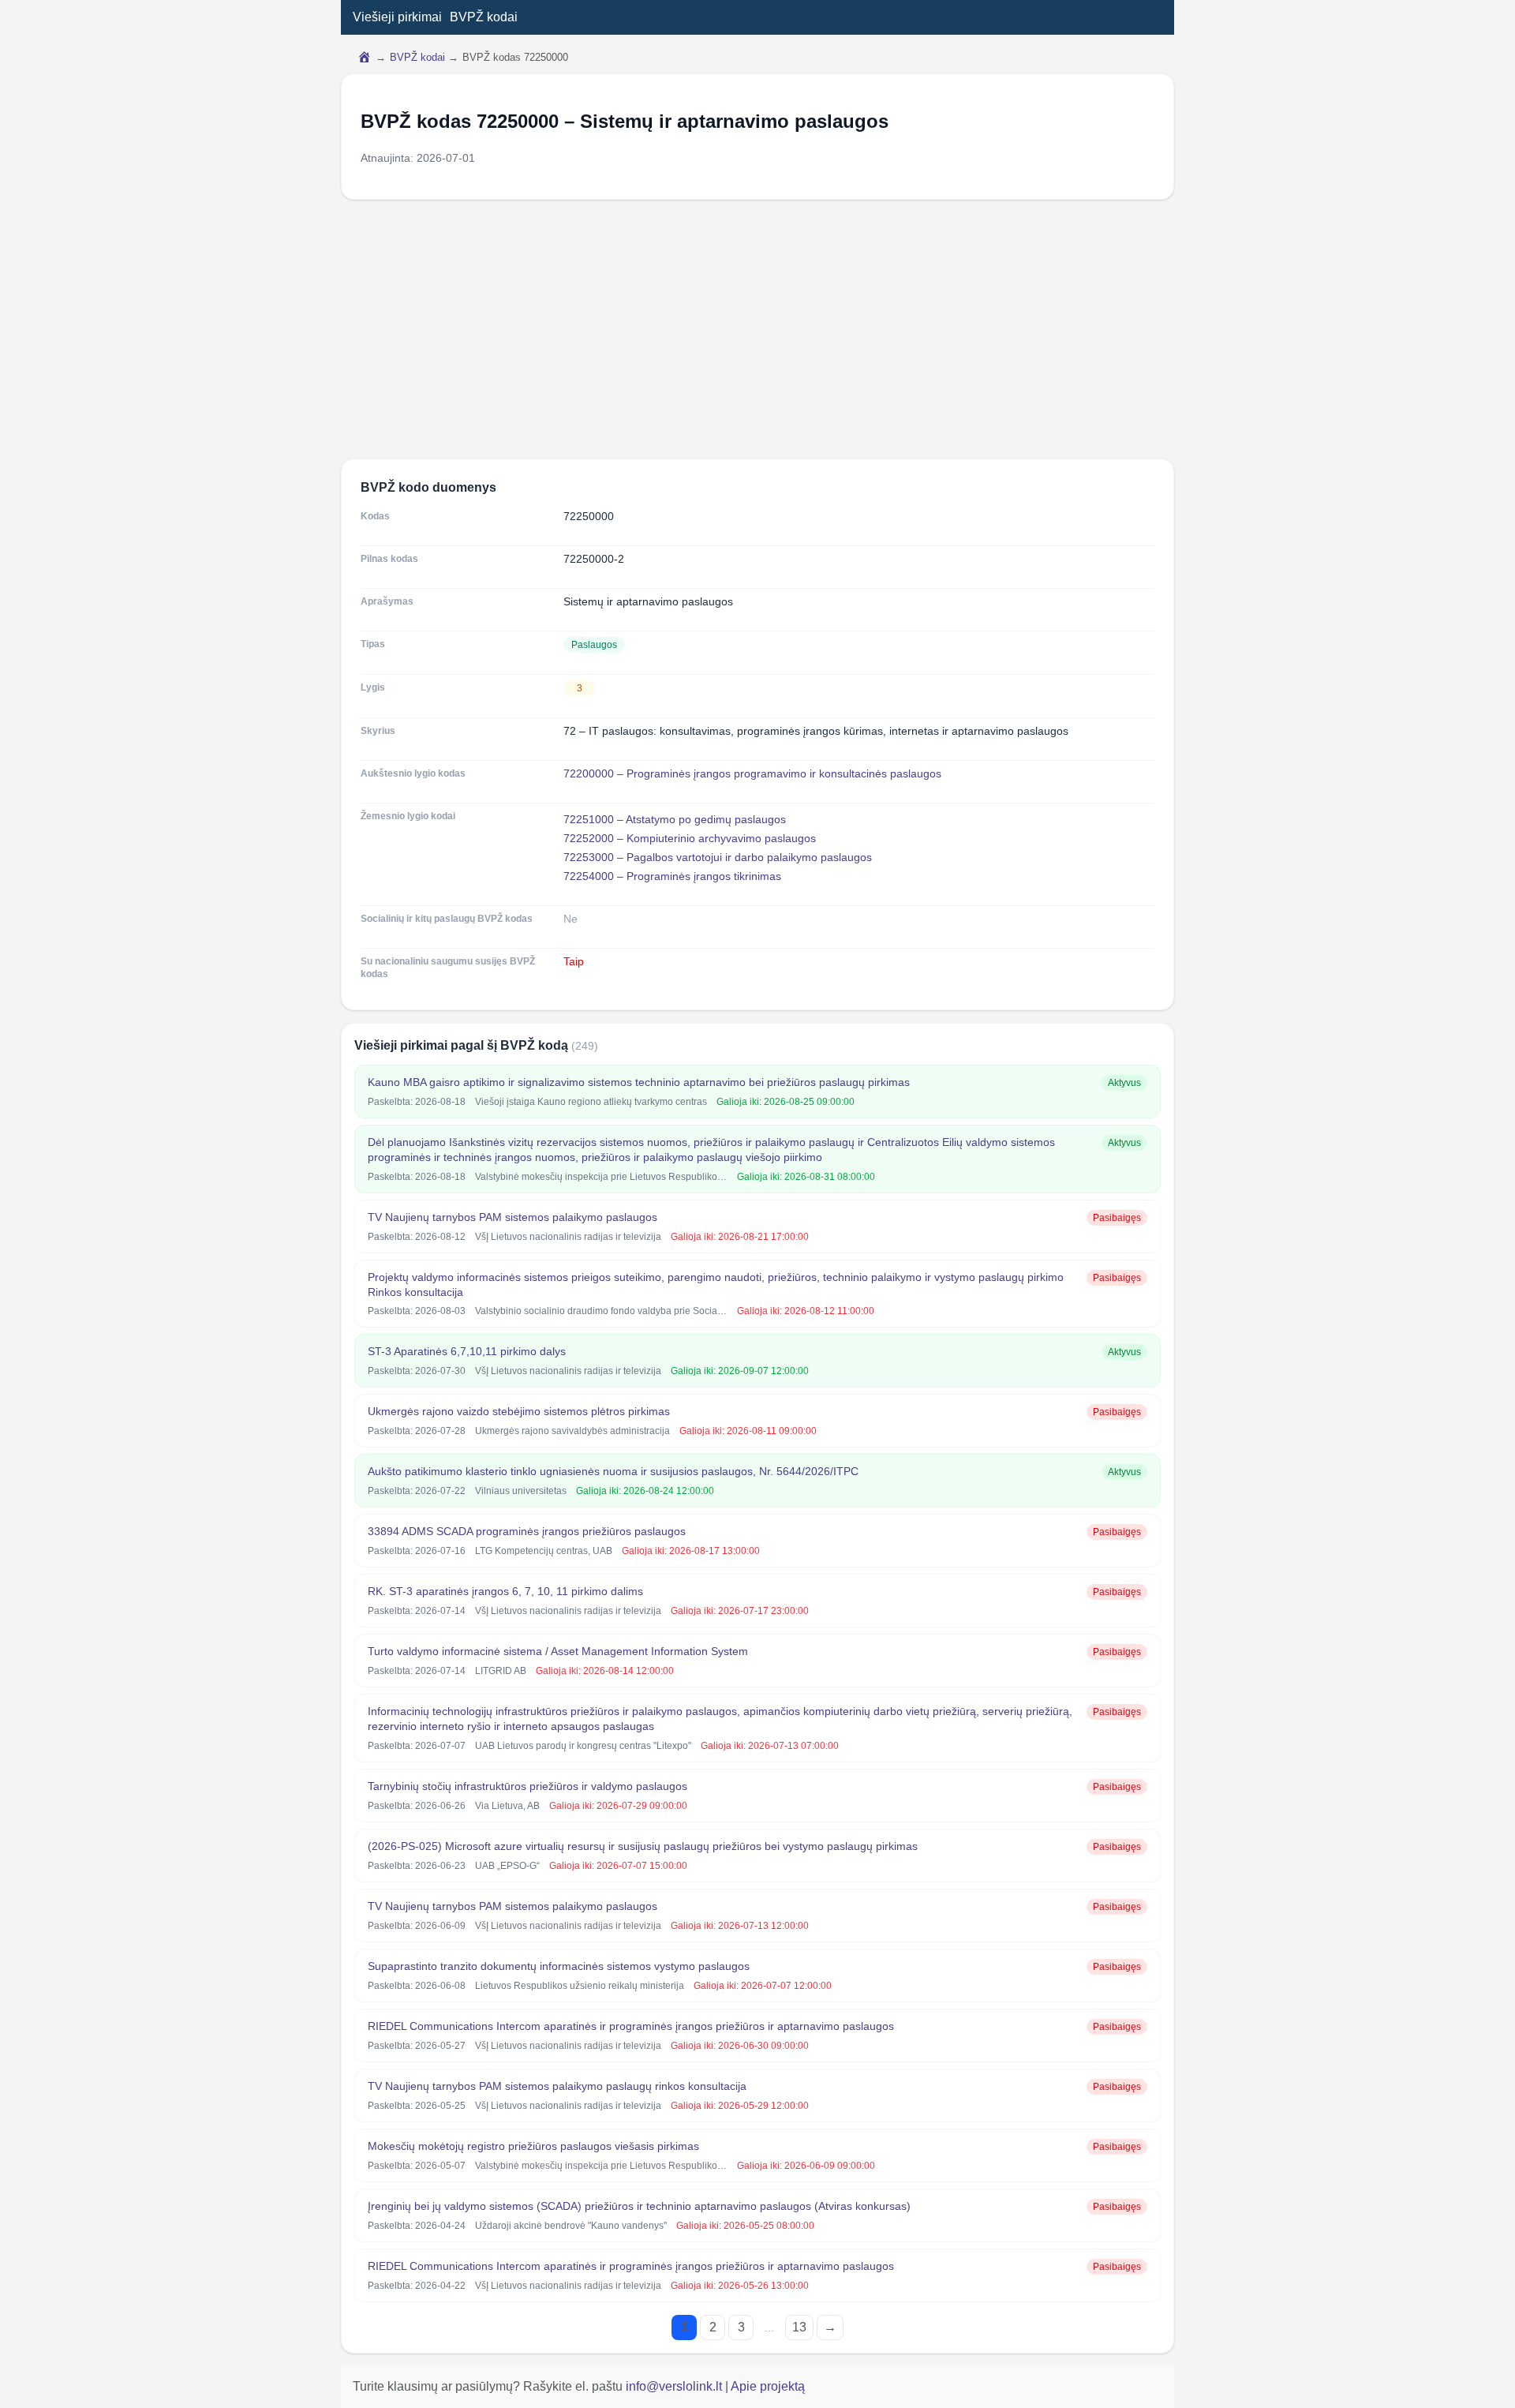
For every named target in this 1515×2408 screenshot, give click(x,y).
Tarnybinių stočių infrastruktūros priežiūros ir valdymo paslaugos (527, 1786)
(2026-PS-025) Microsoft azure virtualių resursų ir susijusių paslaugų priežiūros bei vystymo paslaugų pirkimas (643, 1846)
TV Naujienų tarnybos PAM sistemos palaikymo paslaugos (512, 1217)
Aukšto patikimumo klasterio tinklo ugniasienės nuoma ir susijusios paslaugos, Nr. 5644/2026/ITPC (613, 1471)
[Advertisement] (757, 329)
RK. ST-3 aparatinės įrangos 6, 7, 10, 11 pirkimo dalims (505, 1591)
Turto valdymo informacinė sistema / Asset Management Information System (558, 1651)
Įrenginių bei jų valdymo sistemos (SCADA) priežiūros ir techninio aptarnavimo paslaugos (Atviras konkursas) (639, 2206)
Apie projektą (768, 2386)
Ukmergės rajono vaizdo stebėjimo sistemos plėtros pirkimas (519, 1411)
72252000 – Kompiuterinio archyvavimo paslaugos (690, 838)
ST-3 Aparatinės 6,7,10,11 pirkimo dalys (467, 1351)
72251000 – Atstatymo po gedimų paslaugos (675, 819)
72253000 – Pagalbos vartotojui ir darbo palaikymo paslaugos (718, 857)
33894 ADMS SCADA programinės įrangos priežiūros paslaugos (527, 1531)
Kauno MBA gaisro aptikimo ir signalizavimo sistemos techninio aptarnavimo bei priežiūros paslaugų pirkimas (639, 1082)
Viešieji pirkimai (397, 17)
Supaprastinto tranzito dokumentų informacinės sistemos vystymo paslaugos (559, 1966)
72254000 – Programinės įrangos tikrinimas (672, 876)
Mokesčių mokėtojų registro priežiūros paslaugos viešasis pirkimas (533, 2146)
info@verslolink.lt (675, 2386)
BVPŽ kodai (484, 17)
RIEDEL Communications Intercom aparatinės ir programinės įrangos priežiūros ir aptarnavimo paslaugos (631, 2026)
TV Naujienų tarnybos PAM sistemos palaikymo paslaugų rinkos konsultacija (557, 2086)
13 (799, 2327)
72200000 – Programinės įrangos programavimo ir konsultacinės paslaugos (752, 773)
